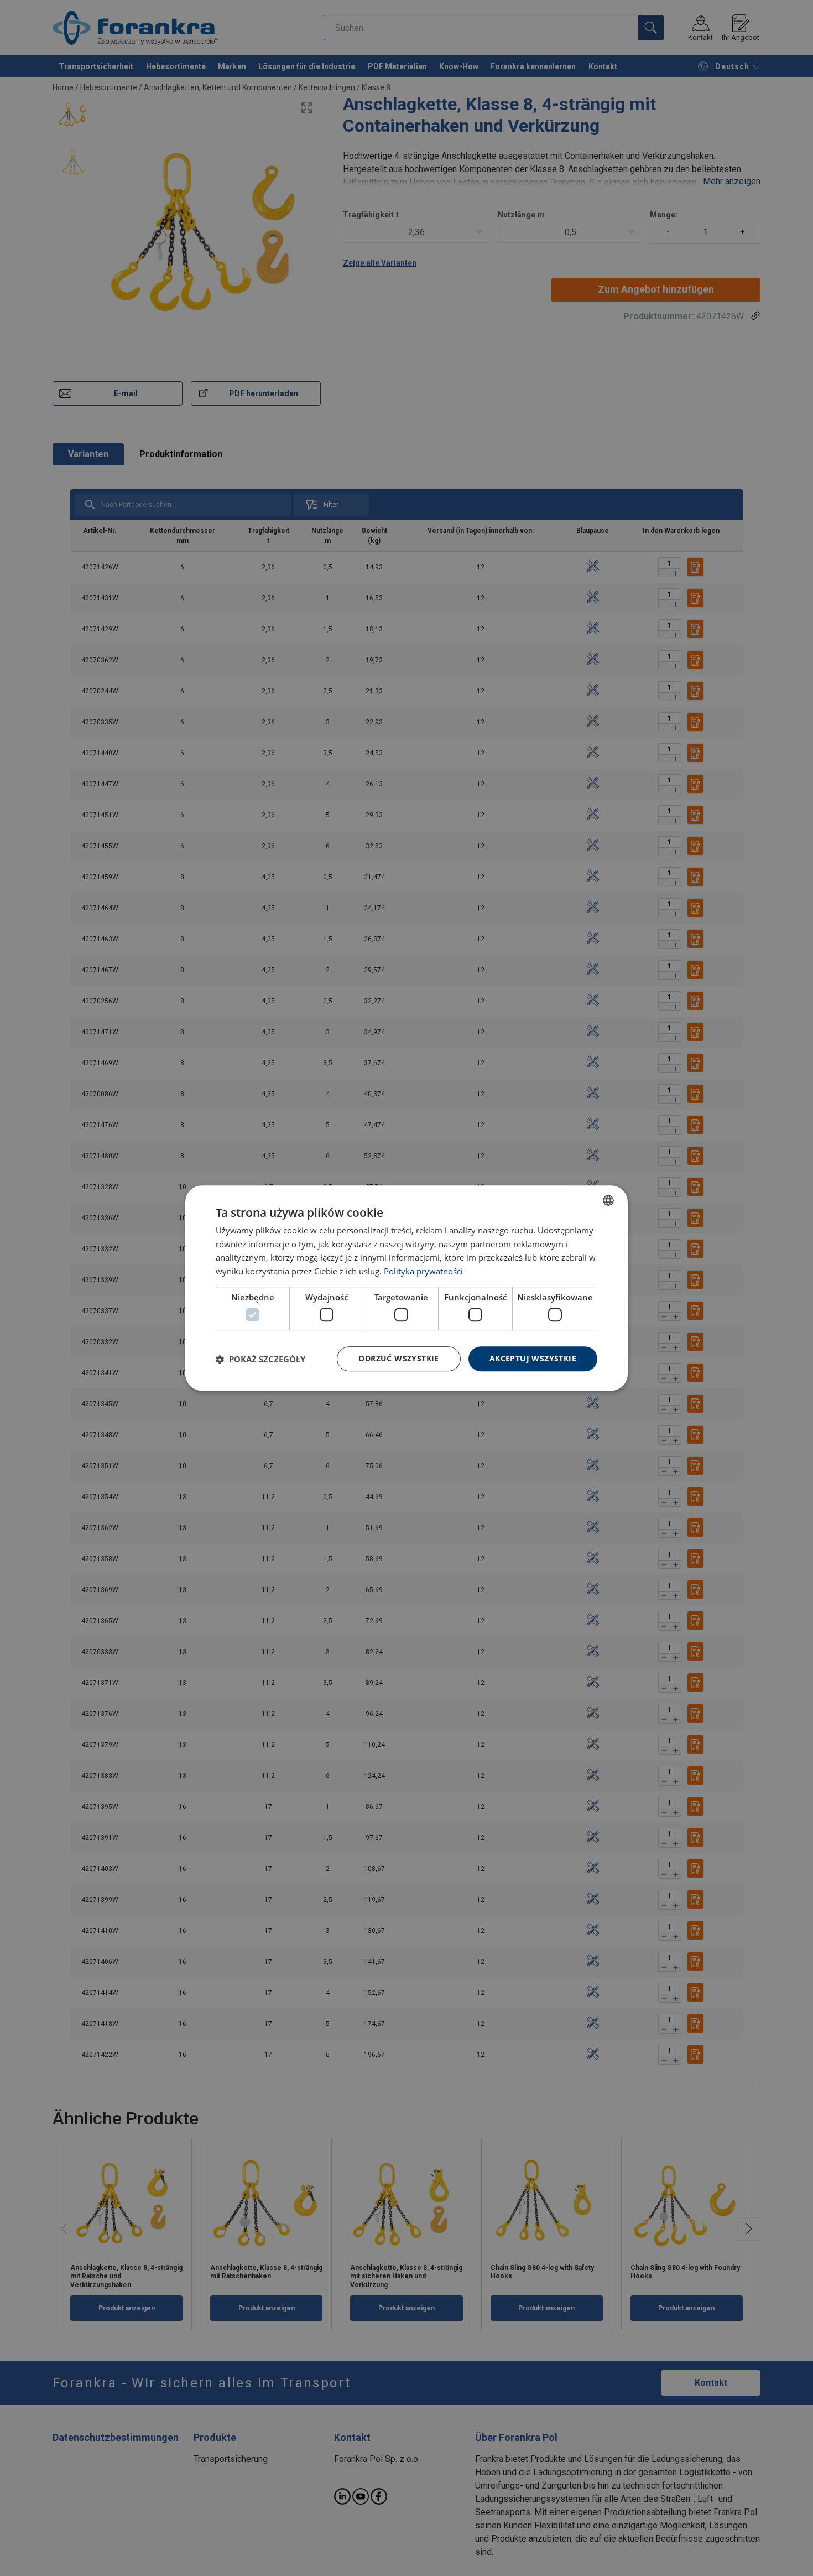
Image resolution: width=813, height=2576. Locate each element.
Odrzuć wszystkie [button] (398, 1359)
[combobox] (608, 1200)
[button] (260, 1359)
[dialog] (406, 1288)
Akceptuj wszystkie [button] (533, 1359)
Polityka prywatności (423, 1271)
